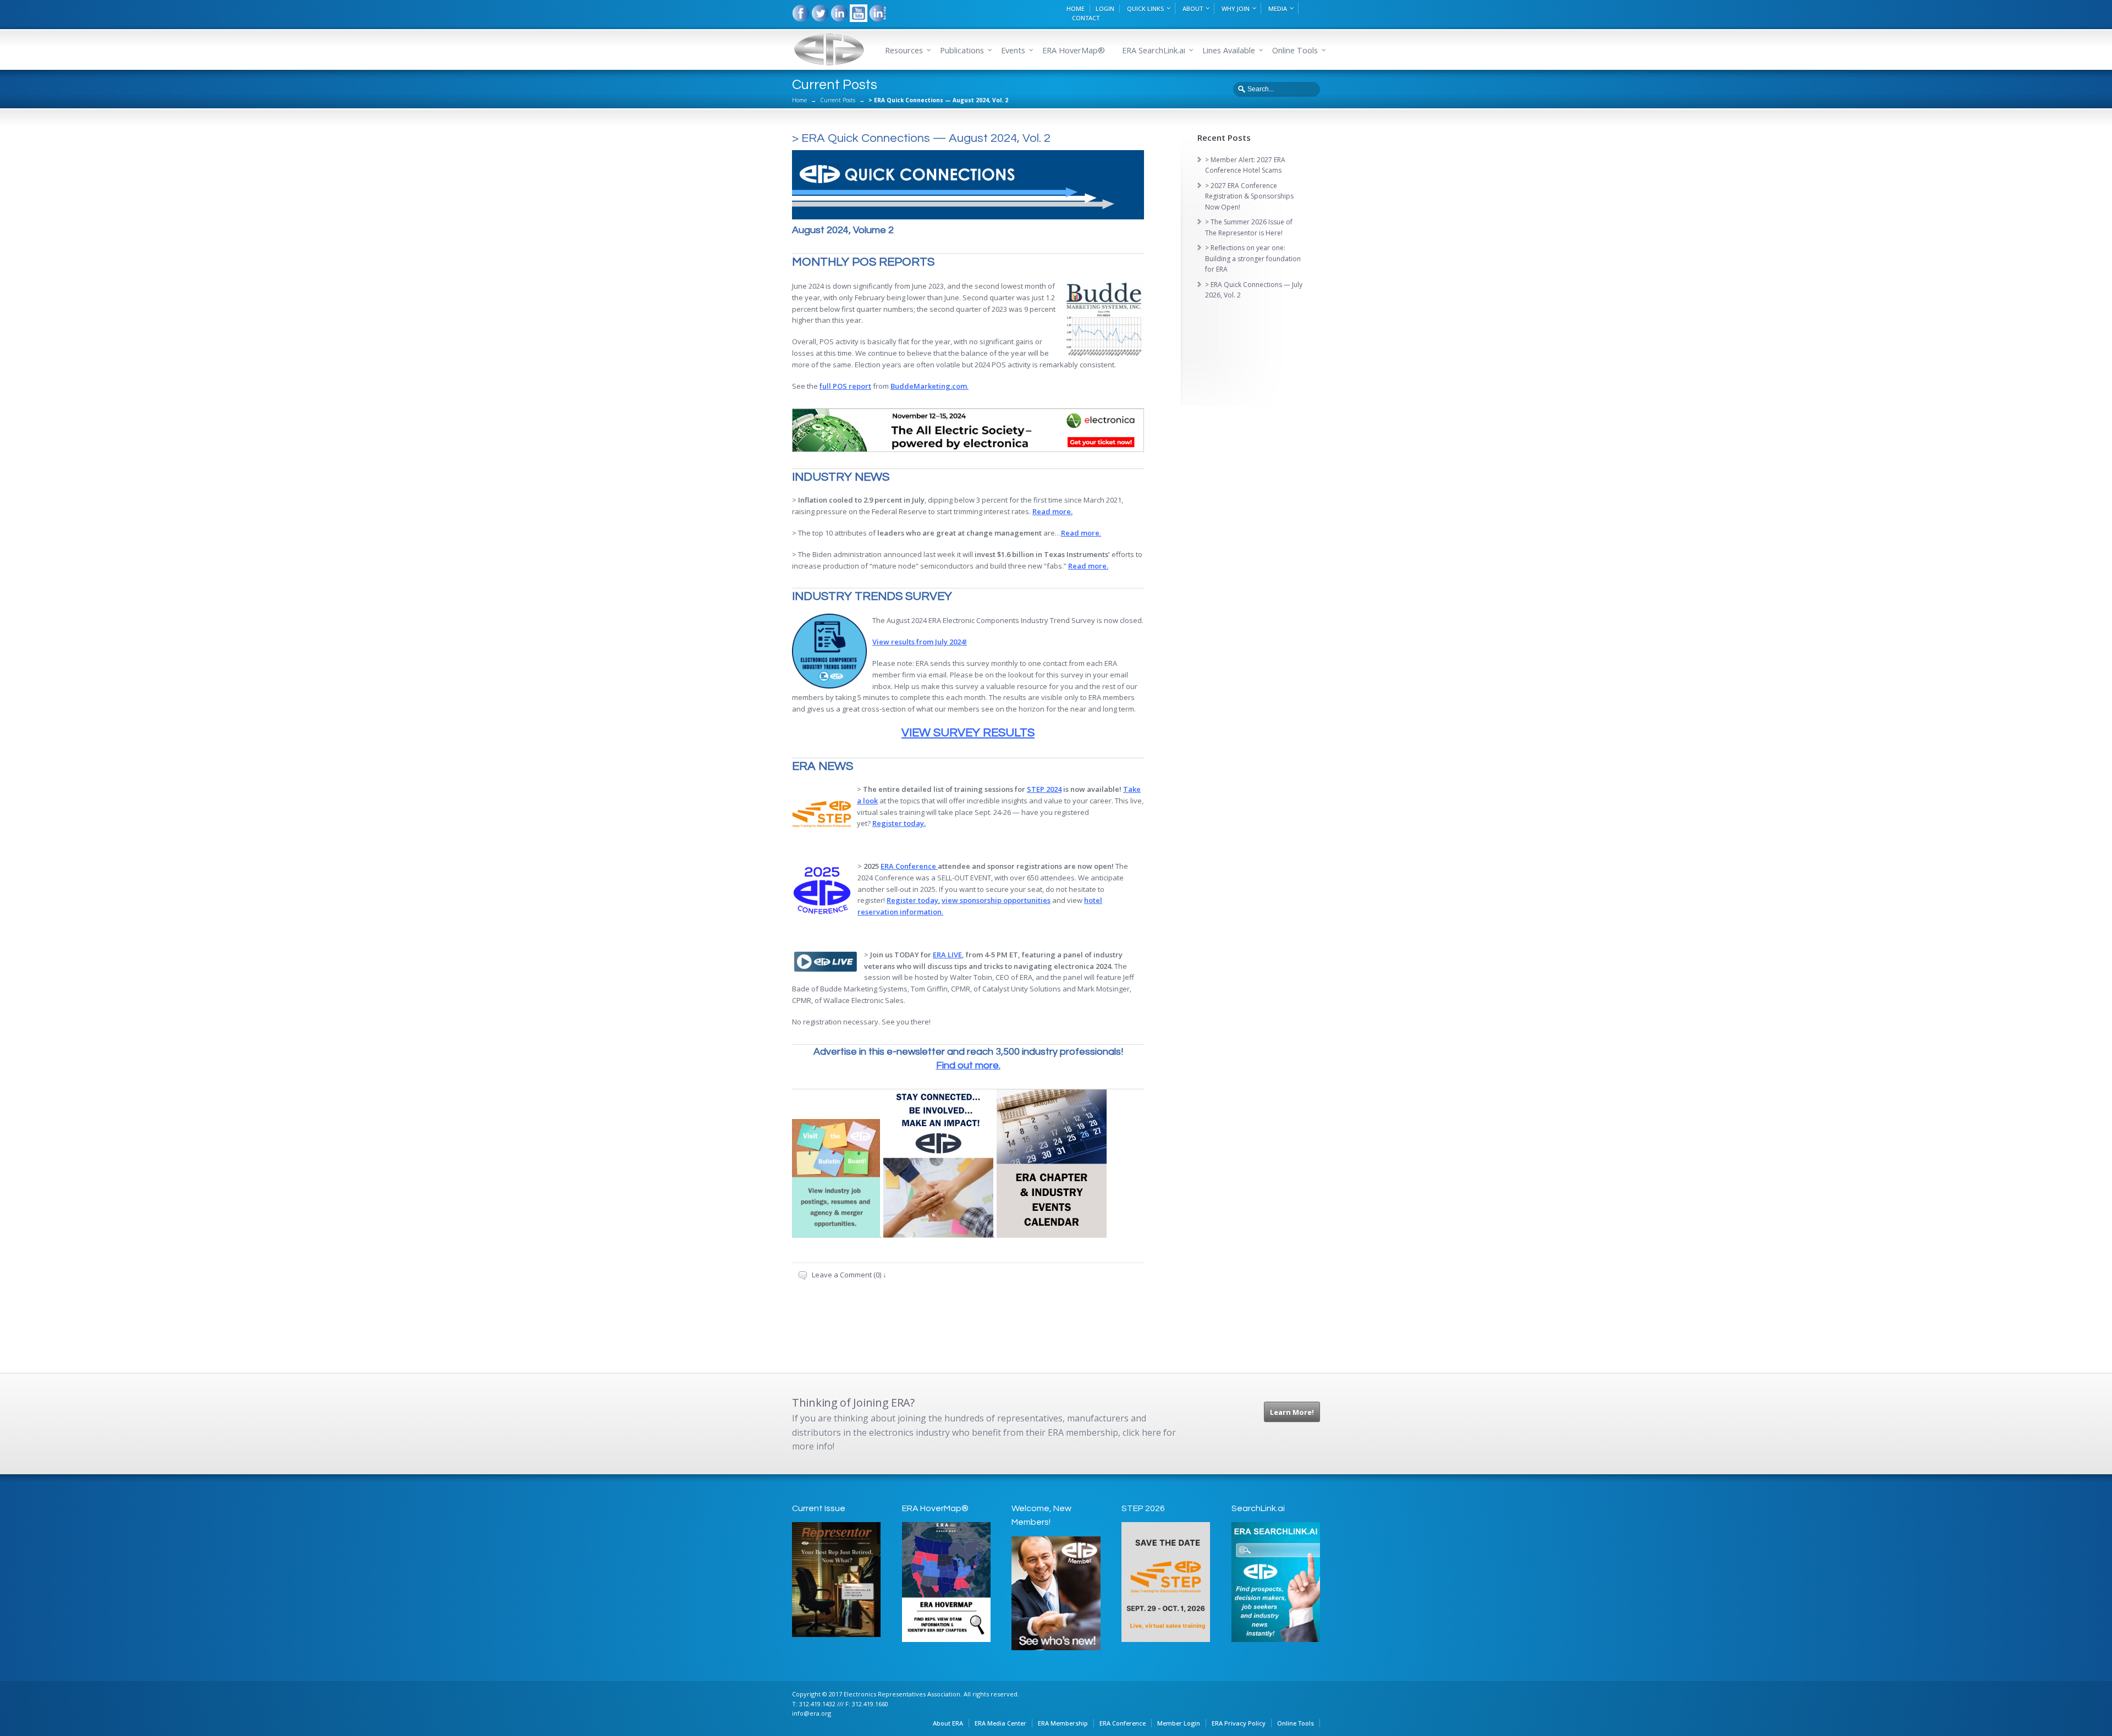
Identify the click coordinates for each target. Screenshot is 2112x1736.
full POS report (845, 386)
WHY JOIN (1236, 9)
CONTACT (1086, 18)
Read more (1052, 511)
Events (1013, 50)
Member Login (1179, 1723)
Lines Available (1229, 50)
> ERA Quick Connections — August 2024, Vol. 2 (921, 138)
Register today (912, 900)
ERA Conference (908, 866)
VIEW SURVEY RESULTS (968, 733)
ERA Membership (1063, 1723)
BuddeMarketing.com (929, 386)
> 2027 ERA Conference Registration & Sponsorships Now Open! (1249, 196)
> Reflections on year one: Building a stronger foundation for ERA (1253, 258)
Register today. (899, 823)
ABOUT (1193, 9)
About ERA (948, 1723)
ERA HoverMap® (1074, 50)
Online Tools (1296, 1723)
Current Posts (838, 100)
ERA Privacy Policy (1239, 1723)
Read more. (1088, 566)
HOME (1076, 9)
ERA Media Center (1000, 1723)
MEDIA (1278, 9)
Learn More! (1292, 1412)
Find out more (967, 1065)
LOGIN (1105, 9)
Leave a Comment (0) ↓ (849, 1275)
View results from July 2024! (920, 642)
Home (799, 100)
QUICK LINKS (1145, 9)
